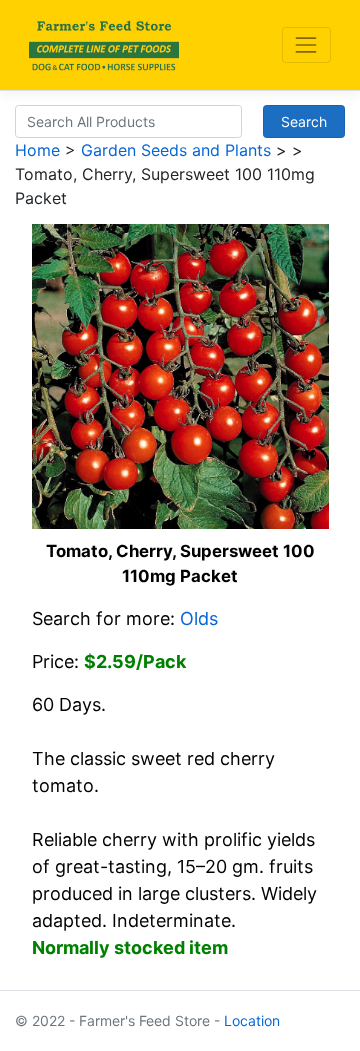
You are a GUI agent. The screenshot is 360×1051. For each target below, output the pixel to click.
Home (37, 150)
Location (252, 1020)
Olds (199, 618)
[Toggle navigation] (306, 44)
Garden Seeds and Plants (176, 150)
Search (304, 121)
